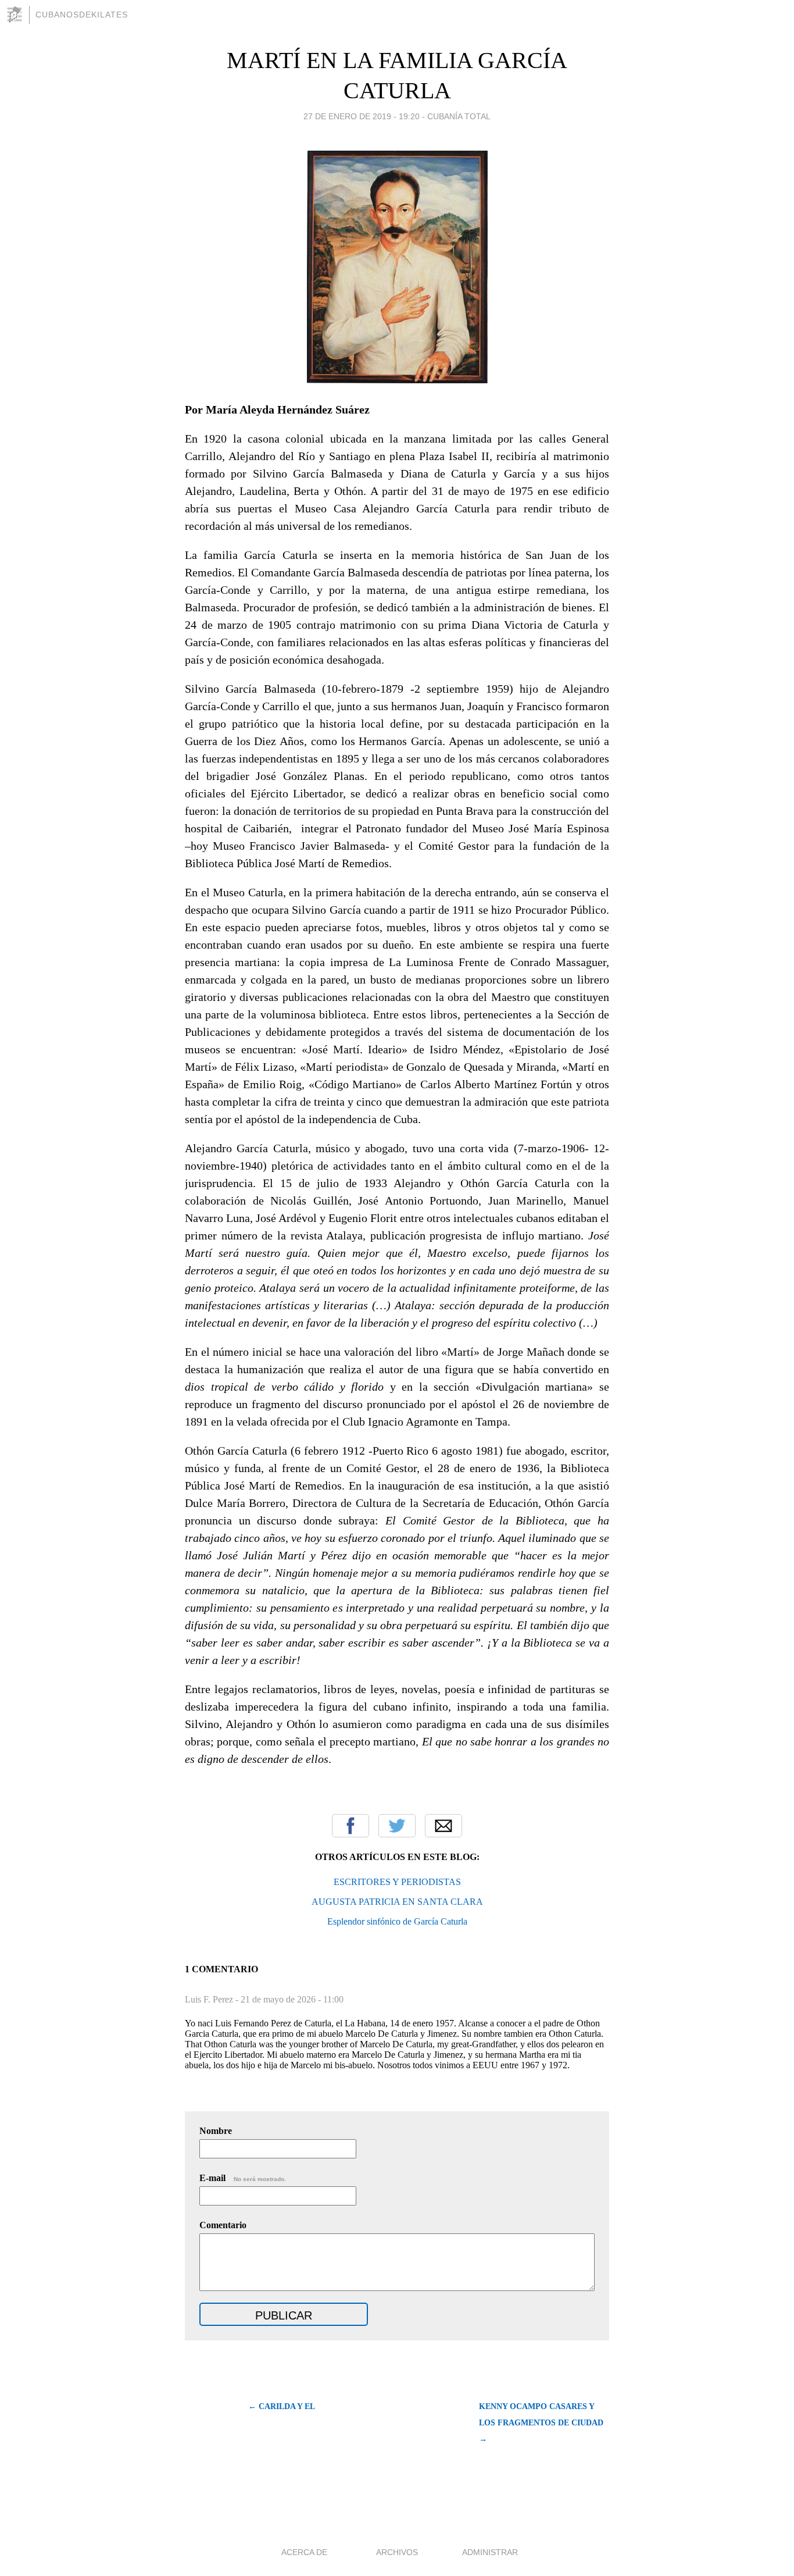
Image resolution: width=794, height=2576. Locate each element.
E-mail (243, 2178)
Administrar (490, 2552)
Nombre (216, 2131)
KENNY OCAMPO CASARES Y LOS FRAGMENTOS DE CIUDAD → (541, 2423)
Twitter (397, 1826)
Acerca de (304, 2552)
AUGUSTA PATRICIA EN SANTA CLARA (397, 1902)
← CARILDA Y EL (282, 2406)
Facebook (350, 1826)
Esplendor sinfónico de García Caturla (397, 1921)
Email (444, 1826)
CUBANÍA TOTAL (459, 116)
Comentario (223, 2225)
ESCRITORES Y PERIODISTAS (397, 1882)
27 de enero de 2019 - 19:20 (362, 116)
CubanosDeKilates (82, 15)
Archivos (397, 2552)
